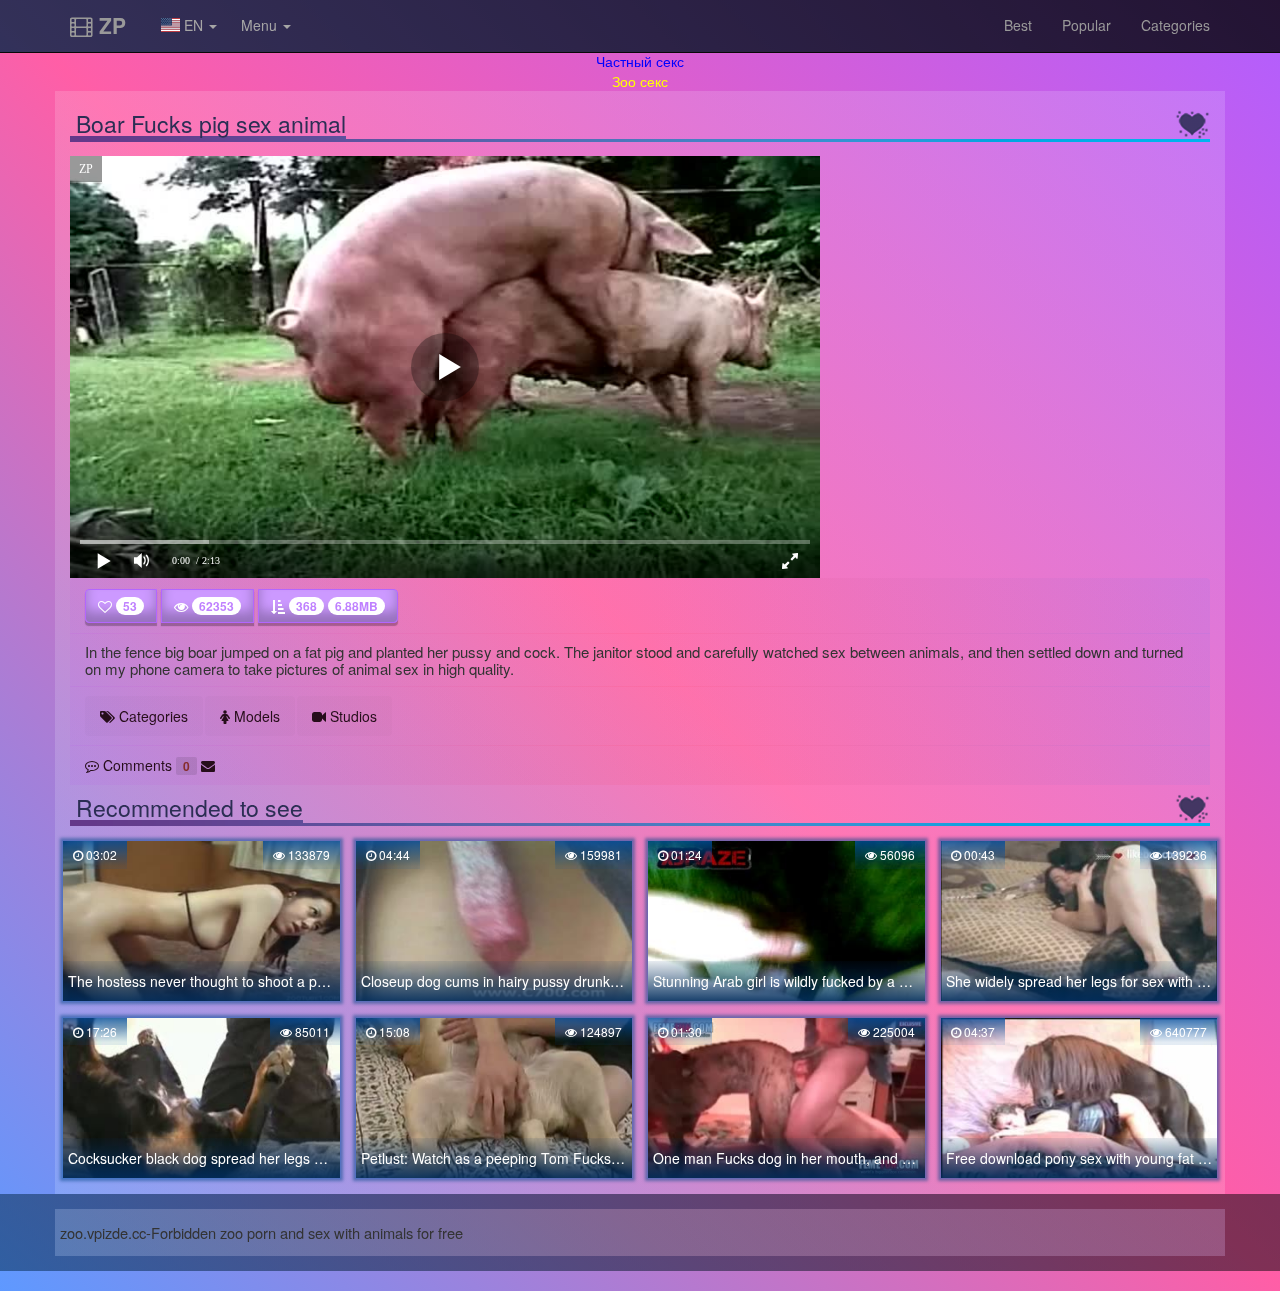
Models (255, 716)
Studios (351, 716)
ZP (109, 25)
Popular (1086, 25)
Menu (261, 25)
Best (1018, 25)
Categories (1175, 25)
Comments (144, 765)
